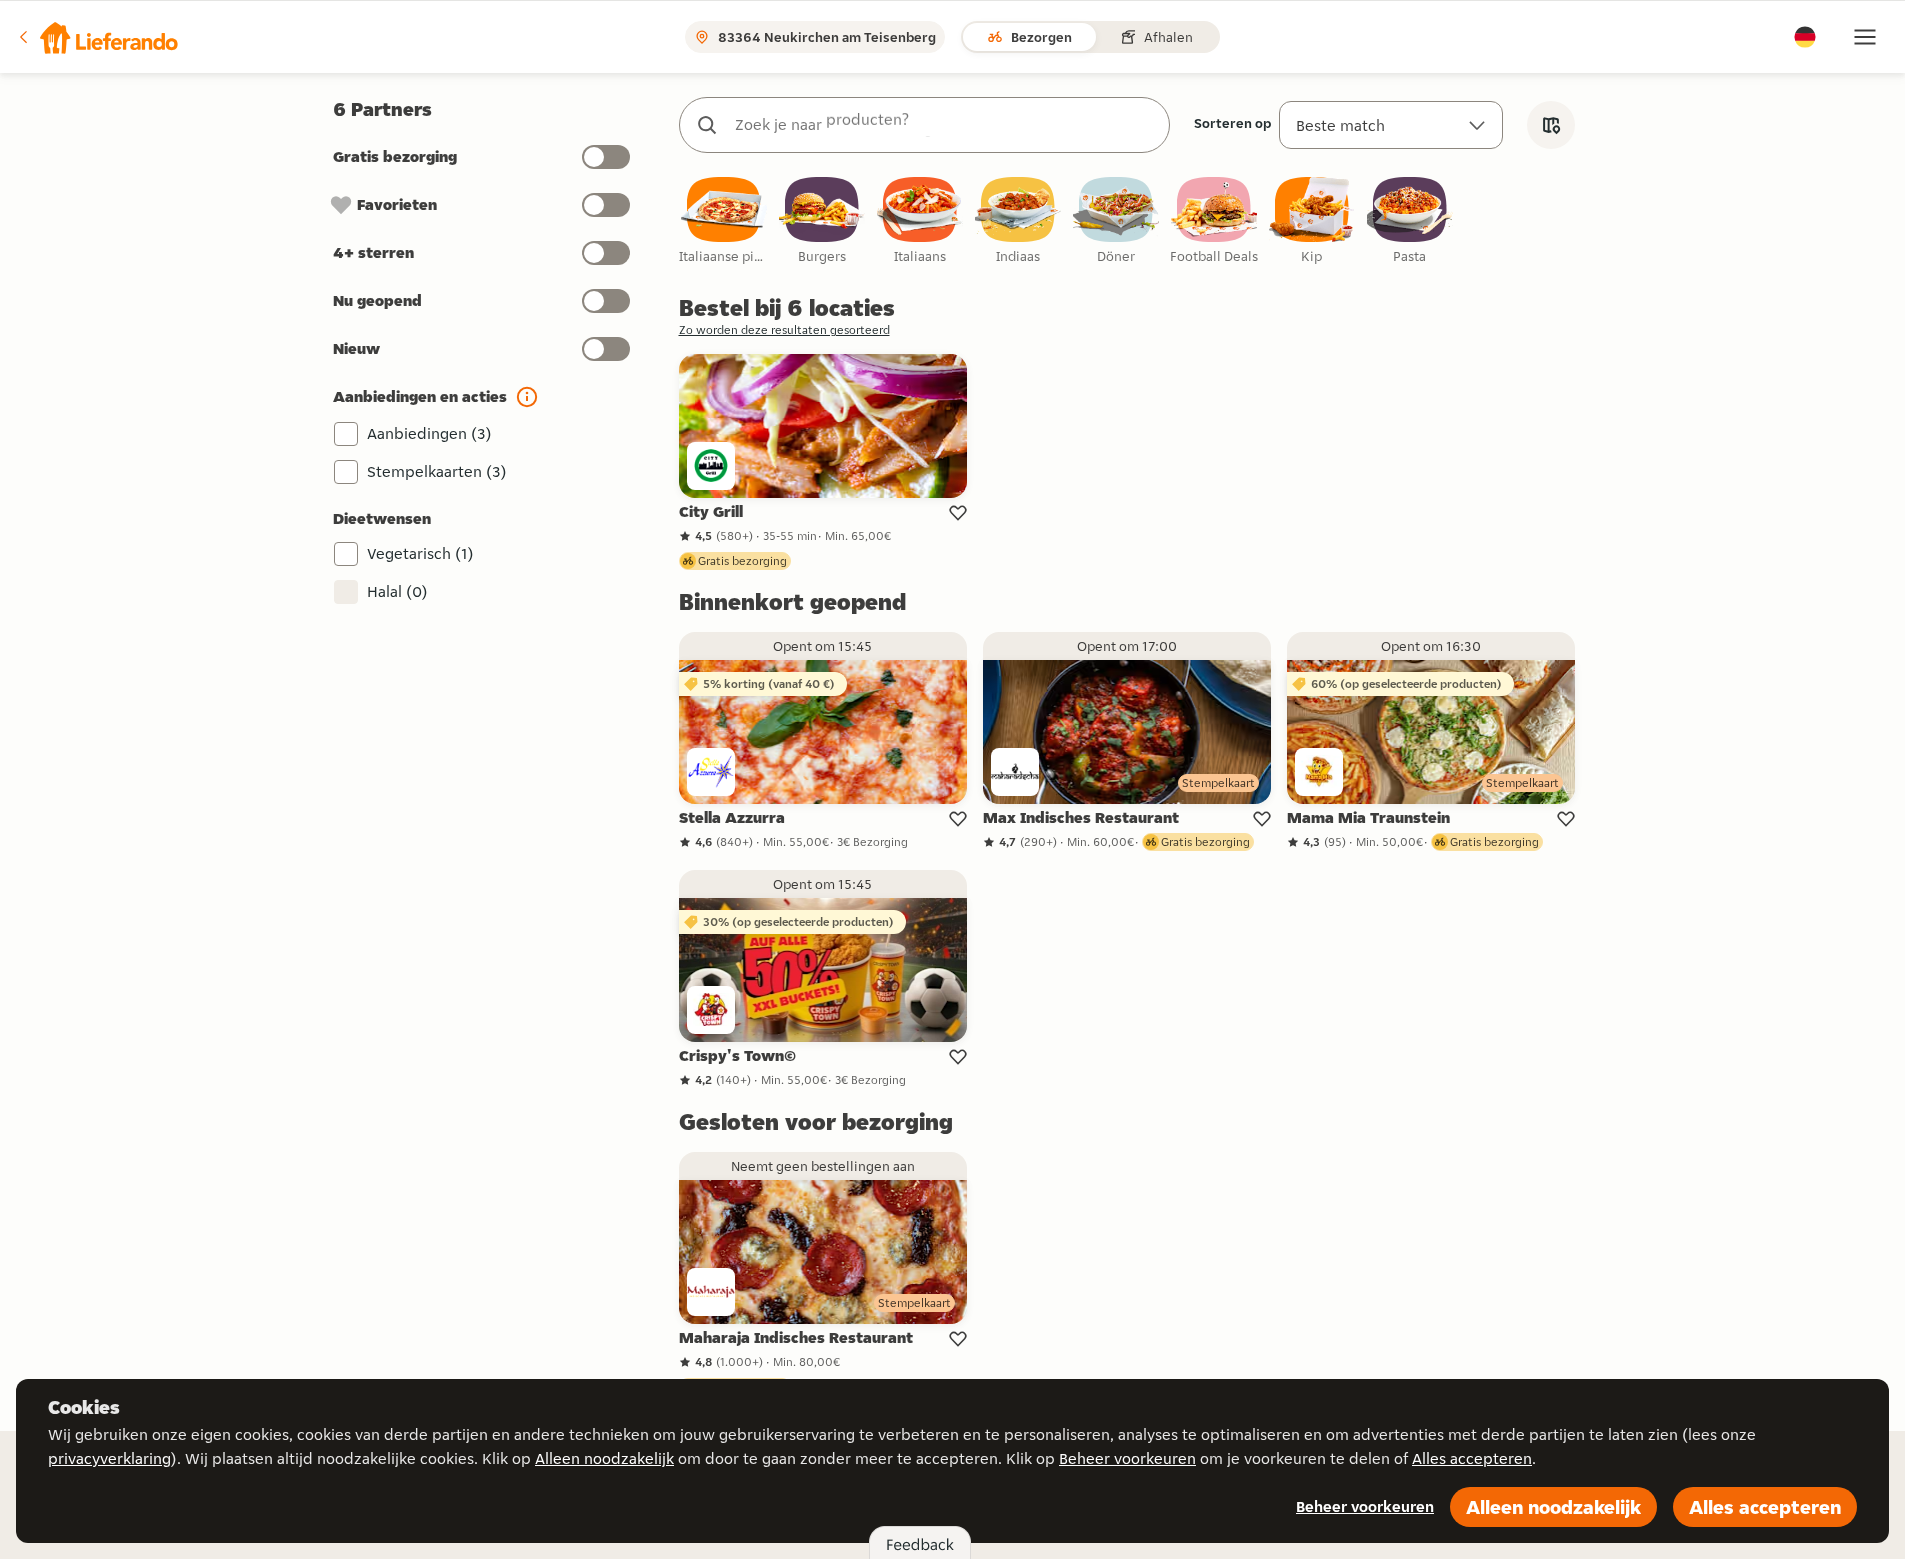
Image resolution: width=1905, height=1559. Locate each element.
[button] (97, 37)
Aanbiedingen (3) (429, 433)
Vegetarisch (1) (420, 553)
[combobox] (944, 125)
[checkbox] (724, 221)
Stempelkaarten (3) (437, 471)
